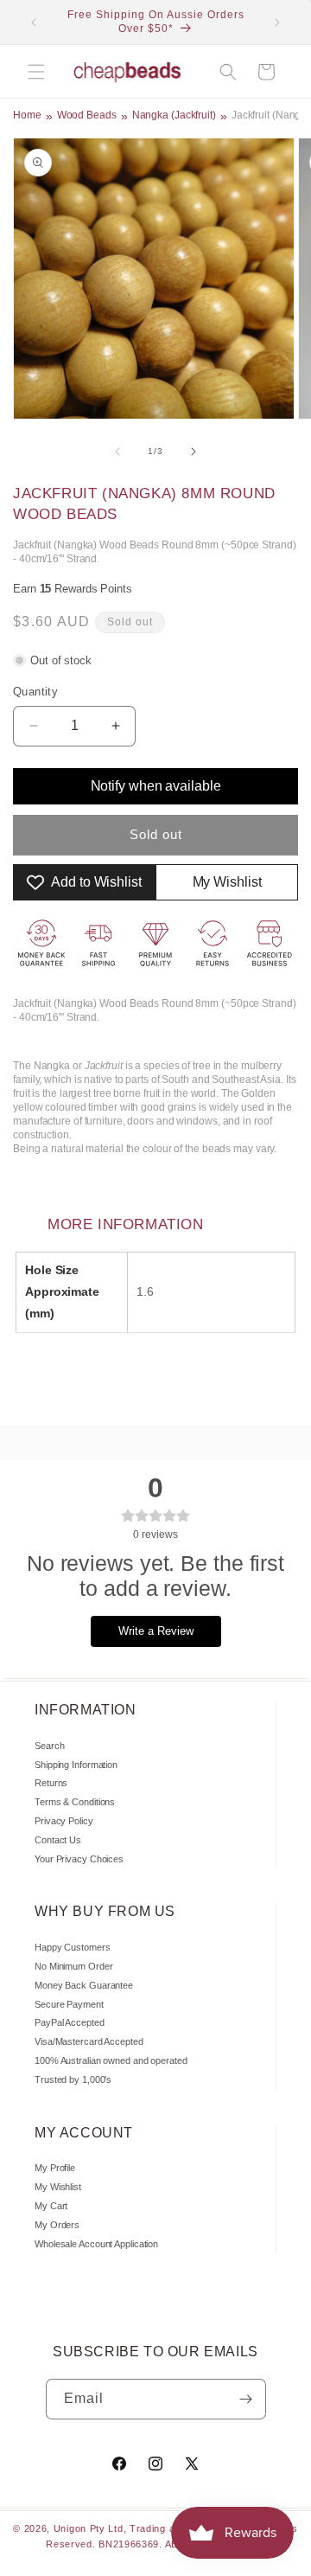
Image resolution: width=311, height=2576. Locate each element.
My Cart (51, 2206)
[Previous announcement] (34, 22)
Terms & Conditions (75, 1802)
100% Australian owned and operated (111, 2060)
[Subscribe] (246, 2399)
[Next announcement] (277, 22)
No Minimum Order (73, 1966)
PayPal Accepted (70, 2022)
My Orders (57, 2225)
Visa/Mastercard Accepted (89, 2041)
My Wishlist (58, 2187)
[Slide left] (117, 452)
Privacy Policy (64, 1821)
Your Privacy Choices (79, 1859)
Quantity (35, 692)
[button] (36, 72)
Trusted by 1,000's (73, 2079)
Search (49, 1746)
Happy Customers (73, 1947)
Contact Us (58, 1840)
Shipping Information (76, 1765)
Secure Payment (69, 2004)
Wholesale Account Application (96, 2244)
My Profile (55, 2168)
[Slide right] (194, 452)
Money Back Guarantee (84, 1985)
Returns (51, 1783)
